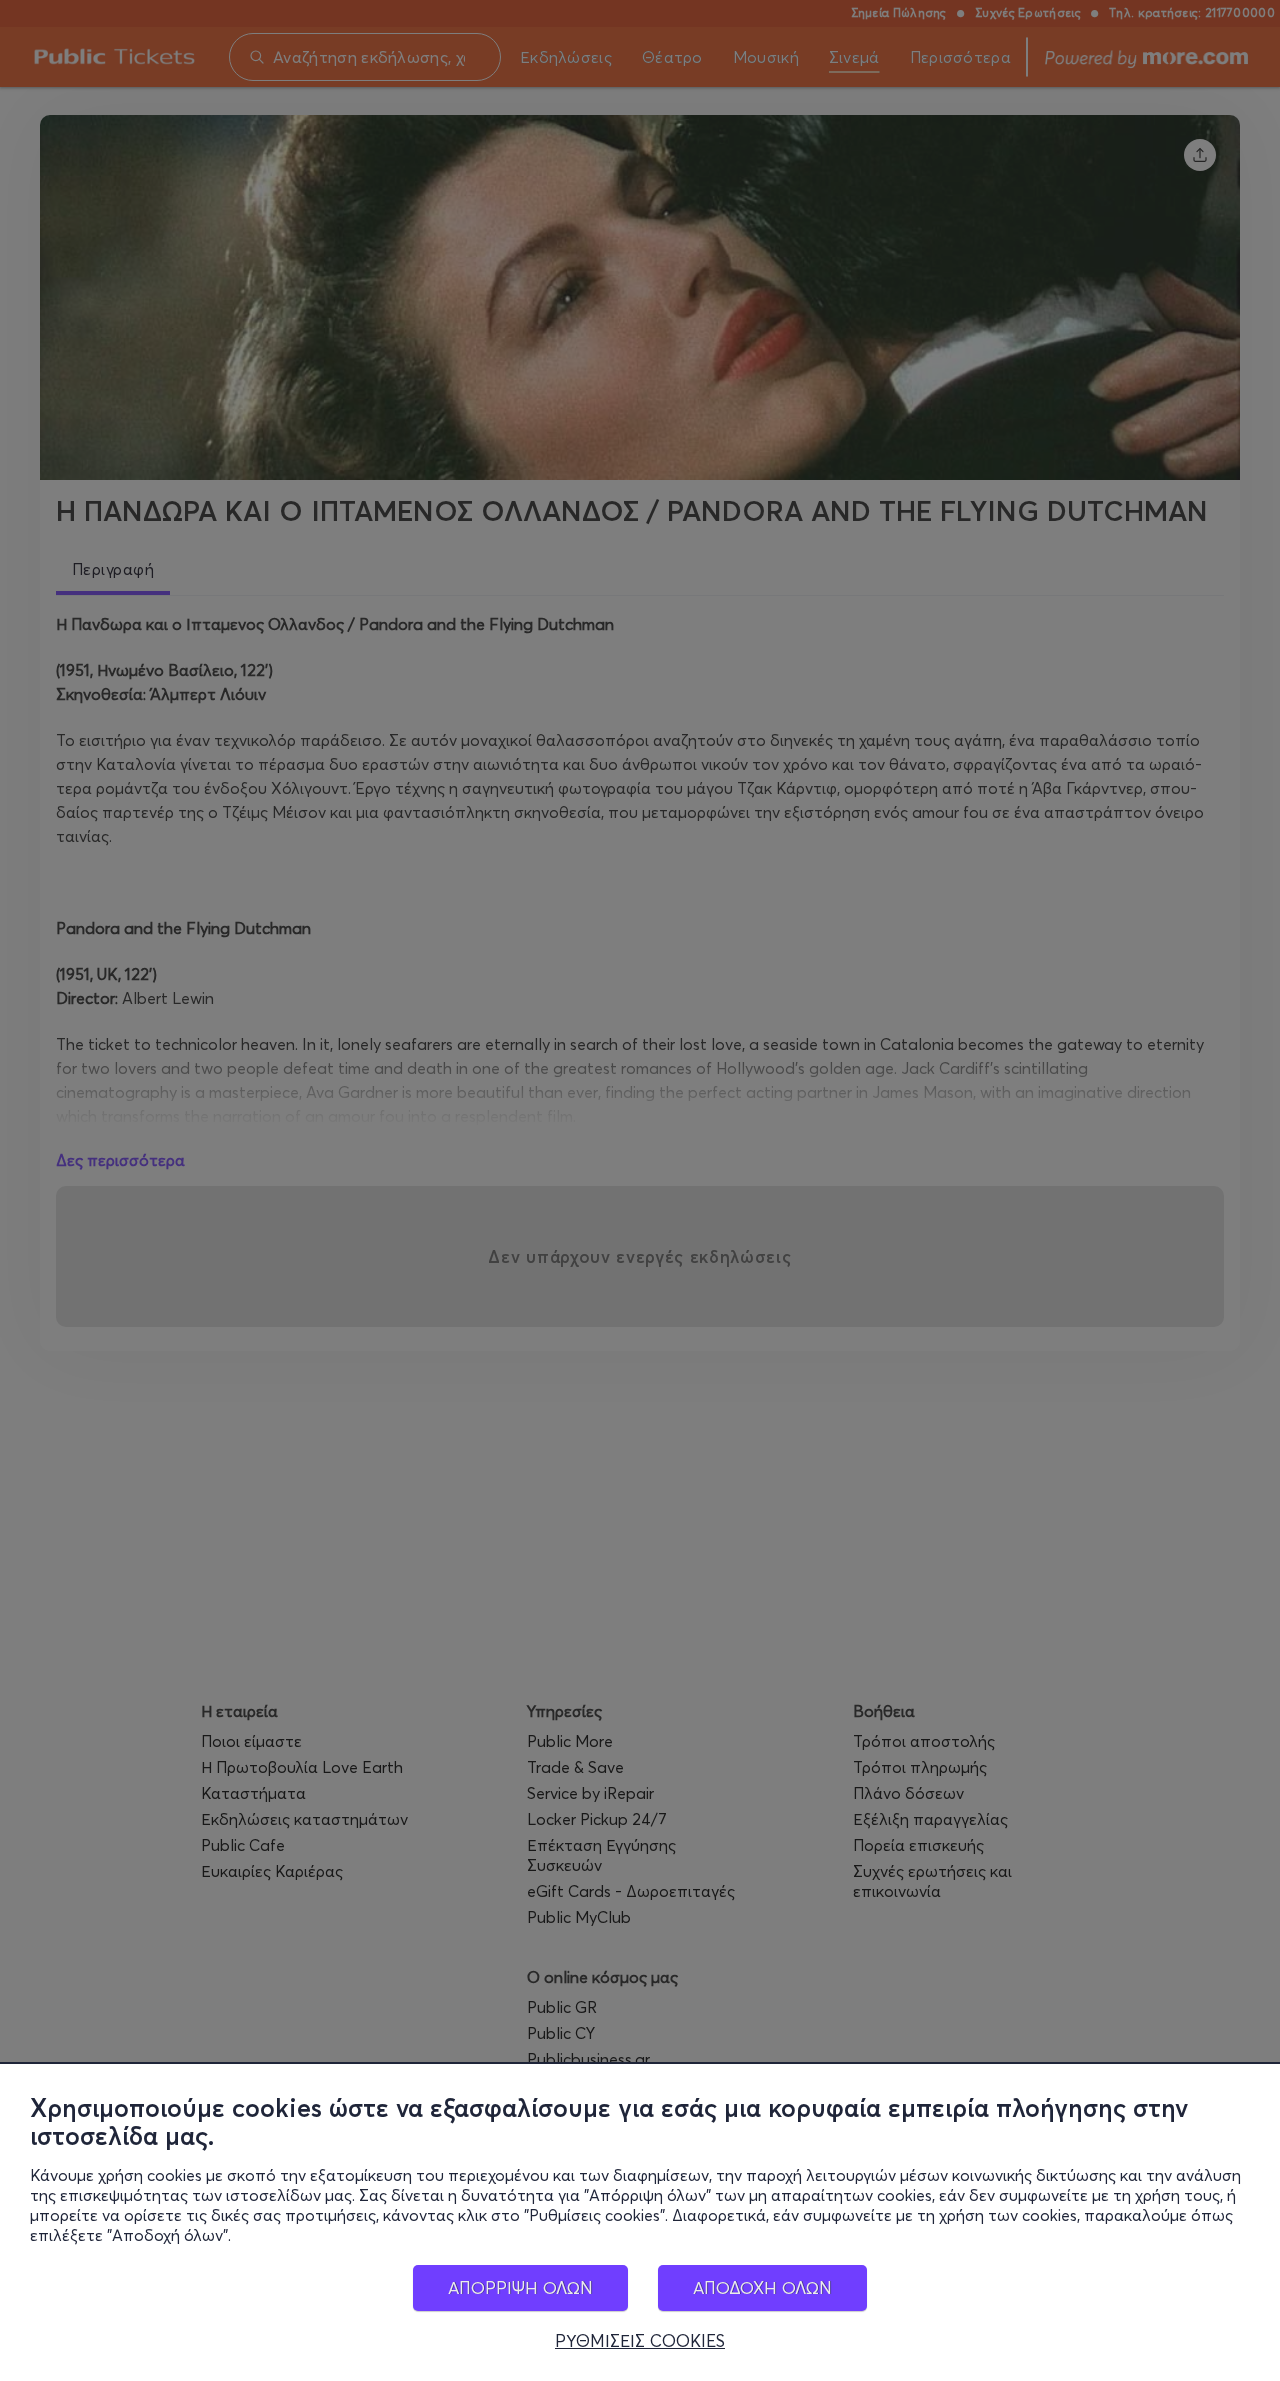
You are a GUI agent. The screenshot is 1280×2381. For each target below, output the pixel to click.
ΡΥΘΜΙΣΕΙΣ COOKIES (640, 2341)
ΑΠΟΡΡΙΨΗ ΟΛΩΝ (520, 2287)
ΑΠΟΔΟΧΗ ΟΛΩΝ (762, 2287)
